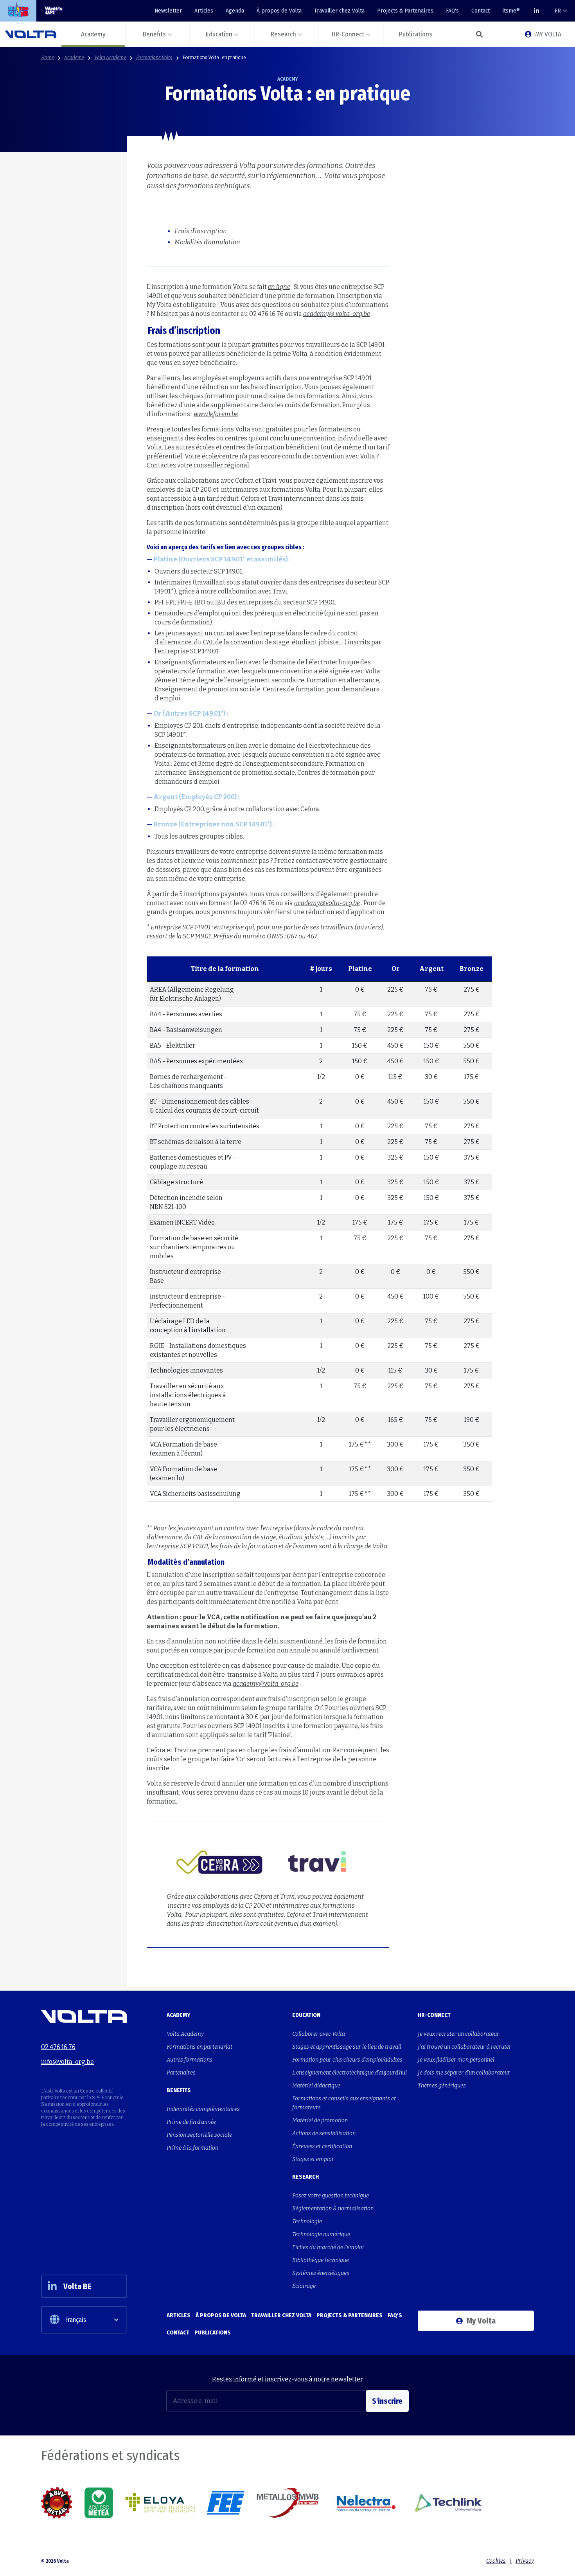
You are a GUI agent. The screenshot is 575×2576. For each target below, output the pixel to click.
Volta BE (77, 2286)
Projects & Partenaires (405, 11)
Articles (204, 11)
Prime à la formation (192, 2148)
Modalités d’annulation (207, 242)
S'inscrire (387, 2401)
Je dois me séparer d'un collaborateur (464, 2073)
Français (76, 2320)
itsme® (511, 11)
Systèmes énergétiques (321, 2273)
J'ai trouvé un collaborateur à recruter (464, 2047)
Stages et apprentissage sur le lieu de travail (347, 2047)
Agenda (235, 11)
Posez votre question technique (331, 2196)
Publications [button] (416, 34)
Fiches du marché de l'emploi (328, 2247)
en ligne (279, 287)
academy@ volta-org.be (337, 314)
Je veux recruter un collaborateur (458, 2034)
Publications (213, 2332)
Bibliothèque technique (321, 2260)
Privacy (525, 2561)
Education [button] (219, 34)
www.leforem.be (216, 414)
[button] (479, 34)
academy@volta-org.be (327, 903)
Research (305, 2177)
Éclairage (304, 2286)
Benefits (179, 2090)
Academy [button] (93, 34)
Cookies (496, 2561)
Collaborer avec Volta (319, 2034)
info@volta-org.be (67, 2062)
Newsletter (168, 11)
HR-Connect (434, 2015)
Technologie (307, 2222)
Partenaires (181, 2073)
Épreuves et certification (322, 2146)
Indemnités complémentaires (203, 2109)
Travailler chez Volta (339, 11)
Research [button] (283, 34)
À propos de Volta (279, 11)
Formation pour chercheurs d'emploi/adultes (347, 2060)
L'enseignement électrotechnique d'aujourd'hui (349, 2073)
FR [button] (558, 11)
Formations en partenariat (199, 2047)
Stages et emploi (313, 2159)
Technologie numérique (321, 2234)
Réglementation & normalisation (333, 2209)
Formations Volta (154, 58)
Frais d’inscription (201, 231)
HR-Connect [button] (348, 34)
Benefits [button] (154, 34)
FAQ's (452, 11)
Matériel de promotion (320, 2121)
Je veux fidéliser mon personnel (456, 2060)
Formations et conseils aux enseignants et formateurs (344, 2103)
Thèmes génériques (442, 2086)
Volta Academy (110, 58)
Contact (481, 11)
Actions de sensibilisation (324, 2133)
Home (48, 58)
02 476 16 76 (58, 2047)
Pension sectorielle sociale (199, 2135)
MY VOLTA (548, 34)
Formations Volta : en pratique (214, 58)
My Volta (481, 2321)
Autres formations (190, 2060)
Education (306, 2015)
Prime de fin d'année (191, 2122)
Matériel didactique (316, 2086)
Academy (74, 58)
